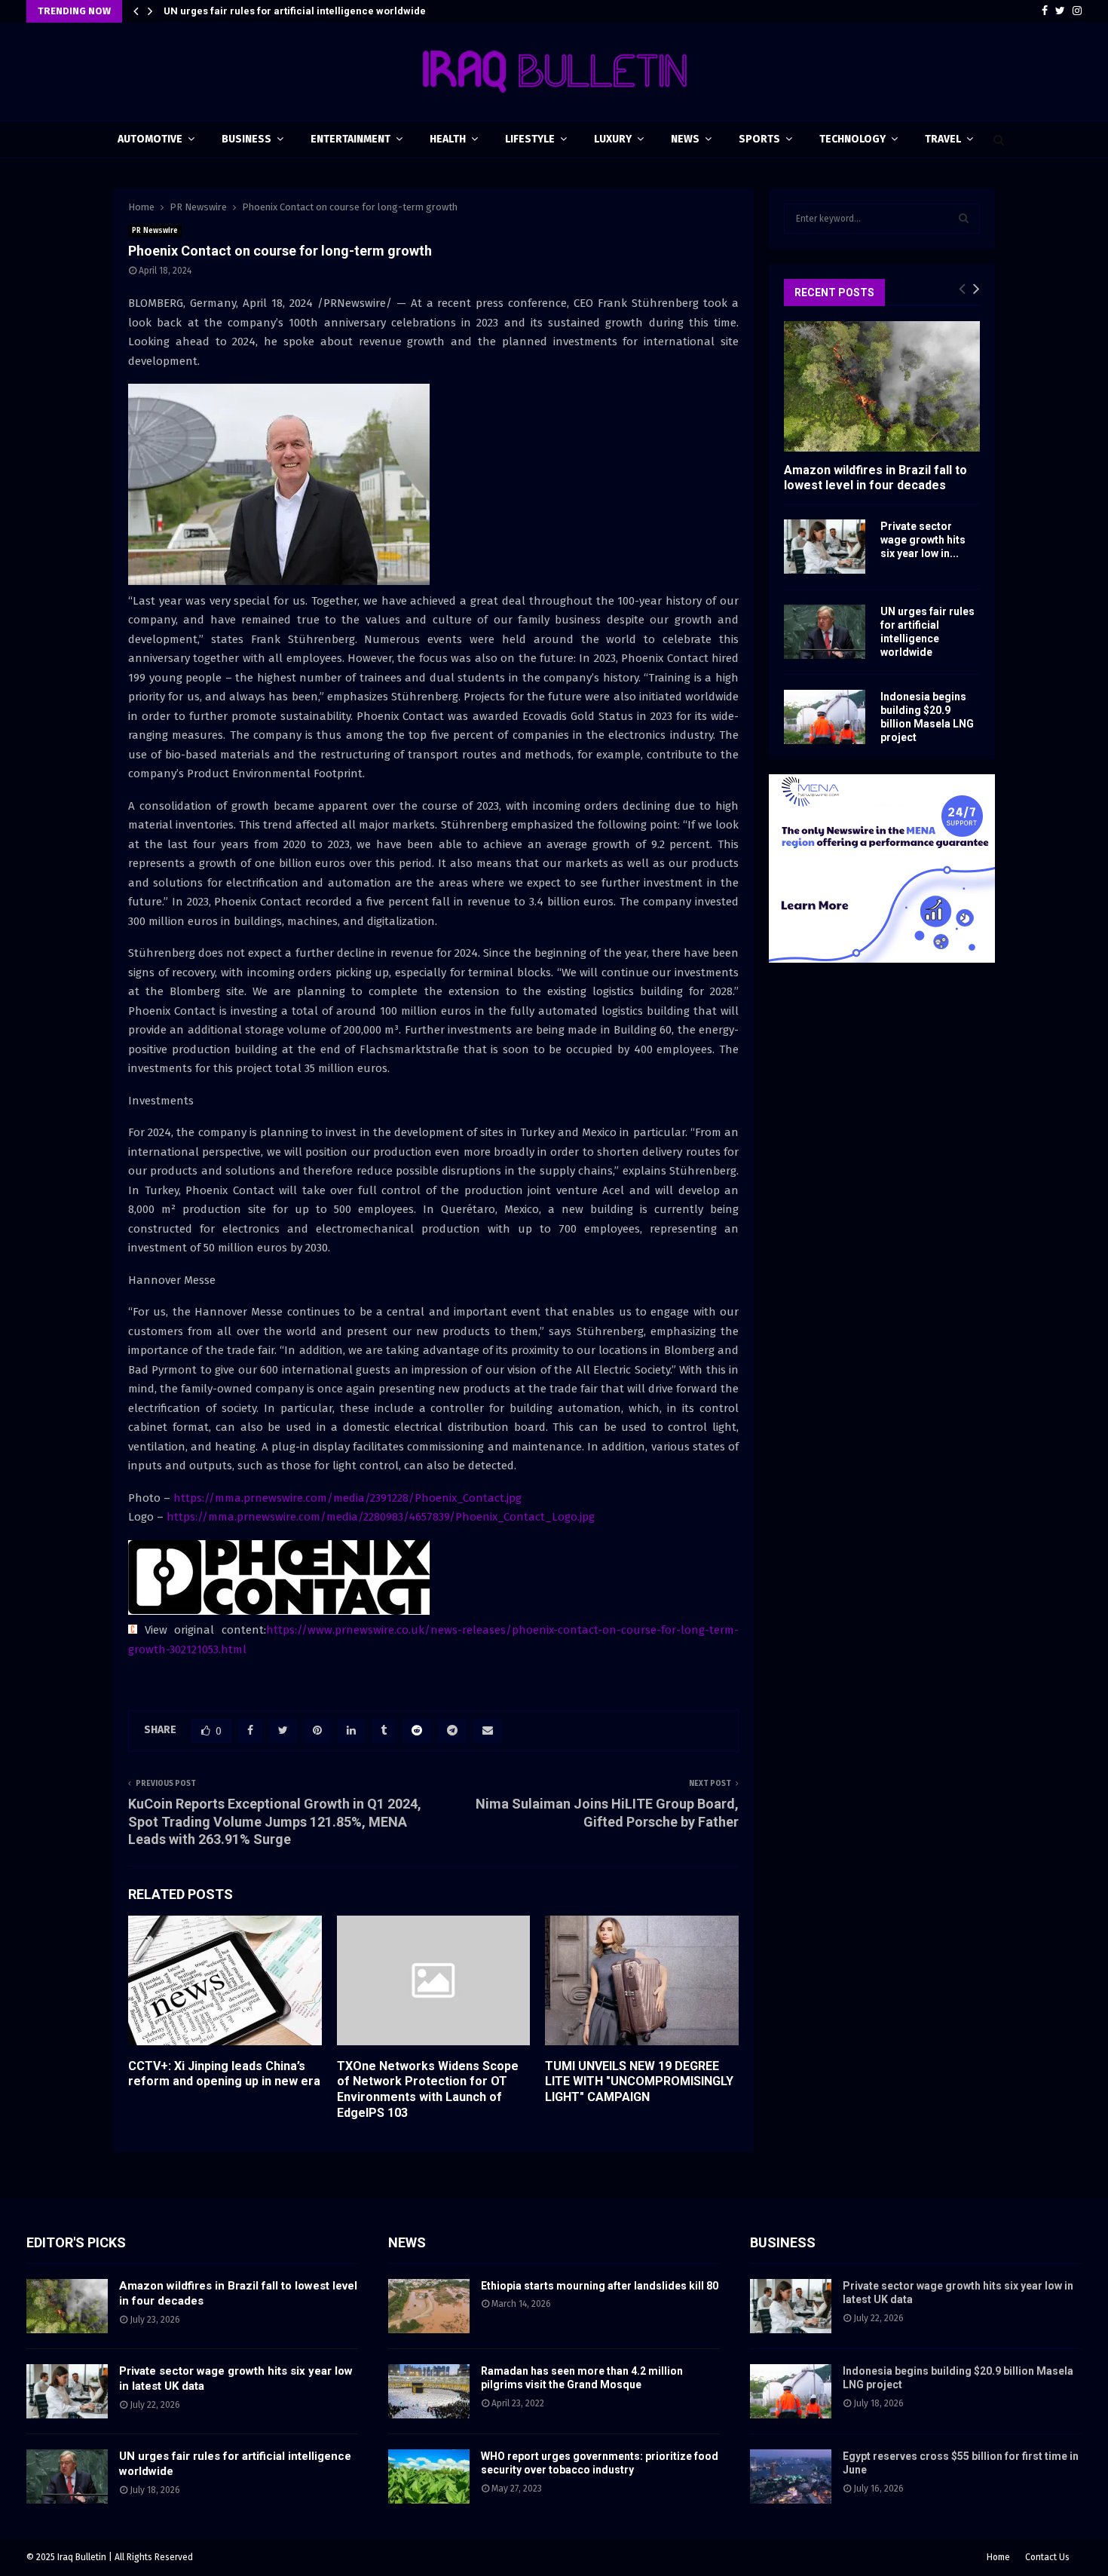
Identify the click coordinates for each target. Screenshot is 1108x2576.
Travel (943, 139)
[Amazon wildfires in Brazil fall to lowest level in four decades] (882, 386)
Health (448, 139)
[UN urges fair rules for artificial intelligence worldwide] (825, 632)
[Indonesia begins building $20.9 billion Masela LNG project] (825, 717)
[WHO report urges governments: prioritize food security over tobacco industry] (429, 2476)
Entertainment (350, 139)
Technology (852, 139)
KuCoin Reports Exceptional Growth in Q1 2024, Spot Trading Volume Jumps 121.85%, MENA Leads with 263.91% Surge (275, 1822)
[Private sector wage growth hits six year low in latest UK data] (825, 547)
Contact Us (1047, 2557)
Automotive (150, 139)
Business (246, 139)
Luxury (613, 139)
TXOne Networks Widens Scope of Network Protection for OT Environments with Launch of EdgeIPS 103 (428, 2089)
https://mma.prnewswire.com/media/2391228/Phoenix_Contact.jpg (347, 1498)
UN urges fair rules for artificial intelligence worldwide (295, 11)
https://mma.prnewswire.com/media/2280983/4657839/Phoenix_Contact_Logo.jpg (381, 1517)
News (685, 139)
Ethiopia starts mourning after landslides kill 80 (600, 2286)
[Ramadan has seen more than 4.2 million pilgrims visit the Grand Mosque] (429, 2391)
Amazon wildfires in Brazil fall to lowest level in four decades (875, 477)
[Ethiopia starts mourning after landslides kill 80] (429, 2306)
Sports (759, 139)
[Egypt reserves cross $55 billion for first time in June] (791, 2476)
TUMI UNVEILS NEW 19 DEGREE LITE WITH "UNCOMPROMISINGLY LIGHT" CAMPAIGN (639, 2082)
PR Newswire (155, 231)
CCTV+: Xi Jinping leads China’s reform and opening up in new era (224, 2074)
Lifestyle (530, 139)
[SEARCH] (964, 219)
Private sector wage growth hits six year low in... (923, 540)
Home (998, 2557)
